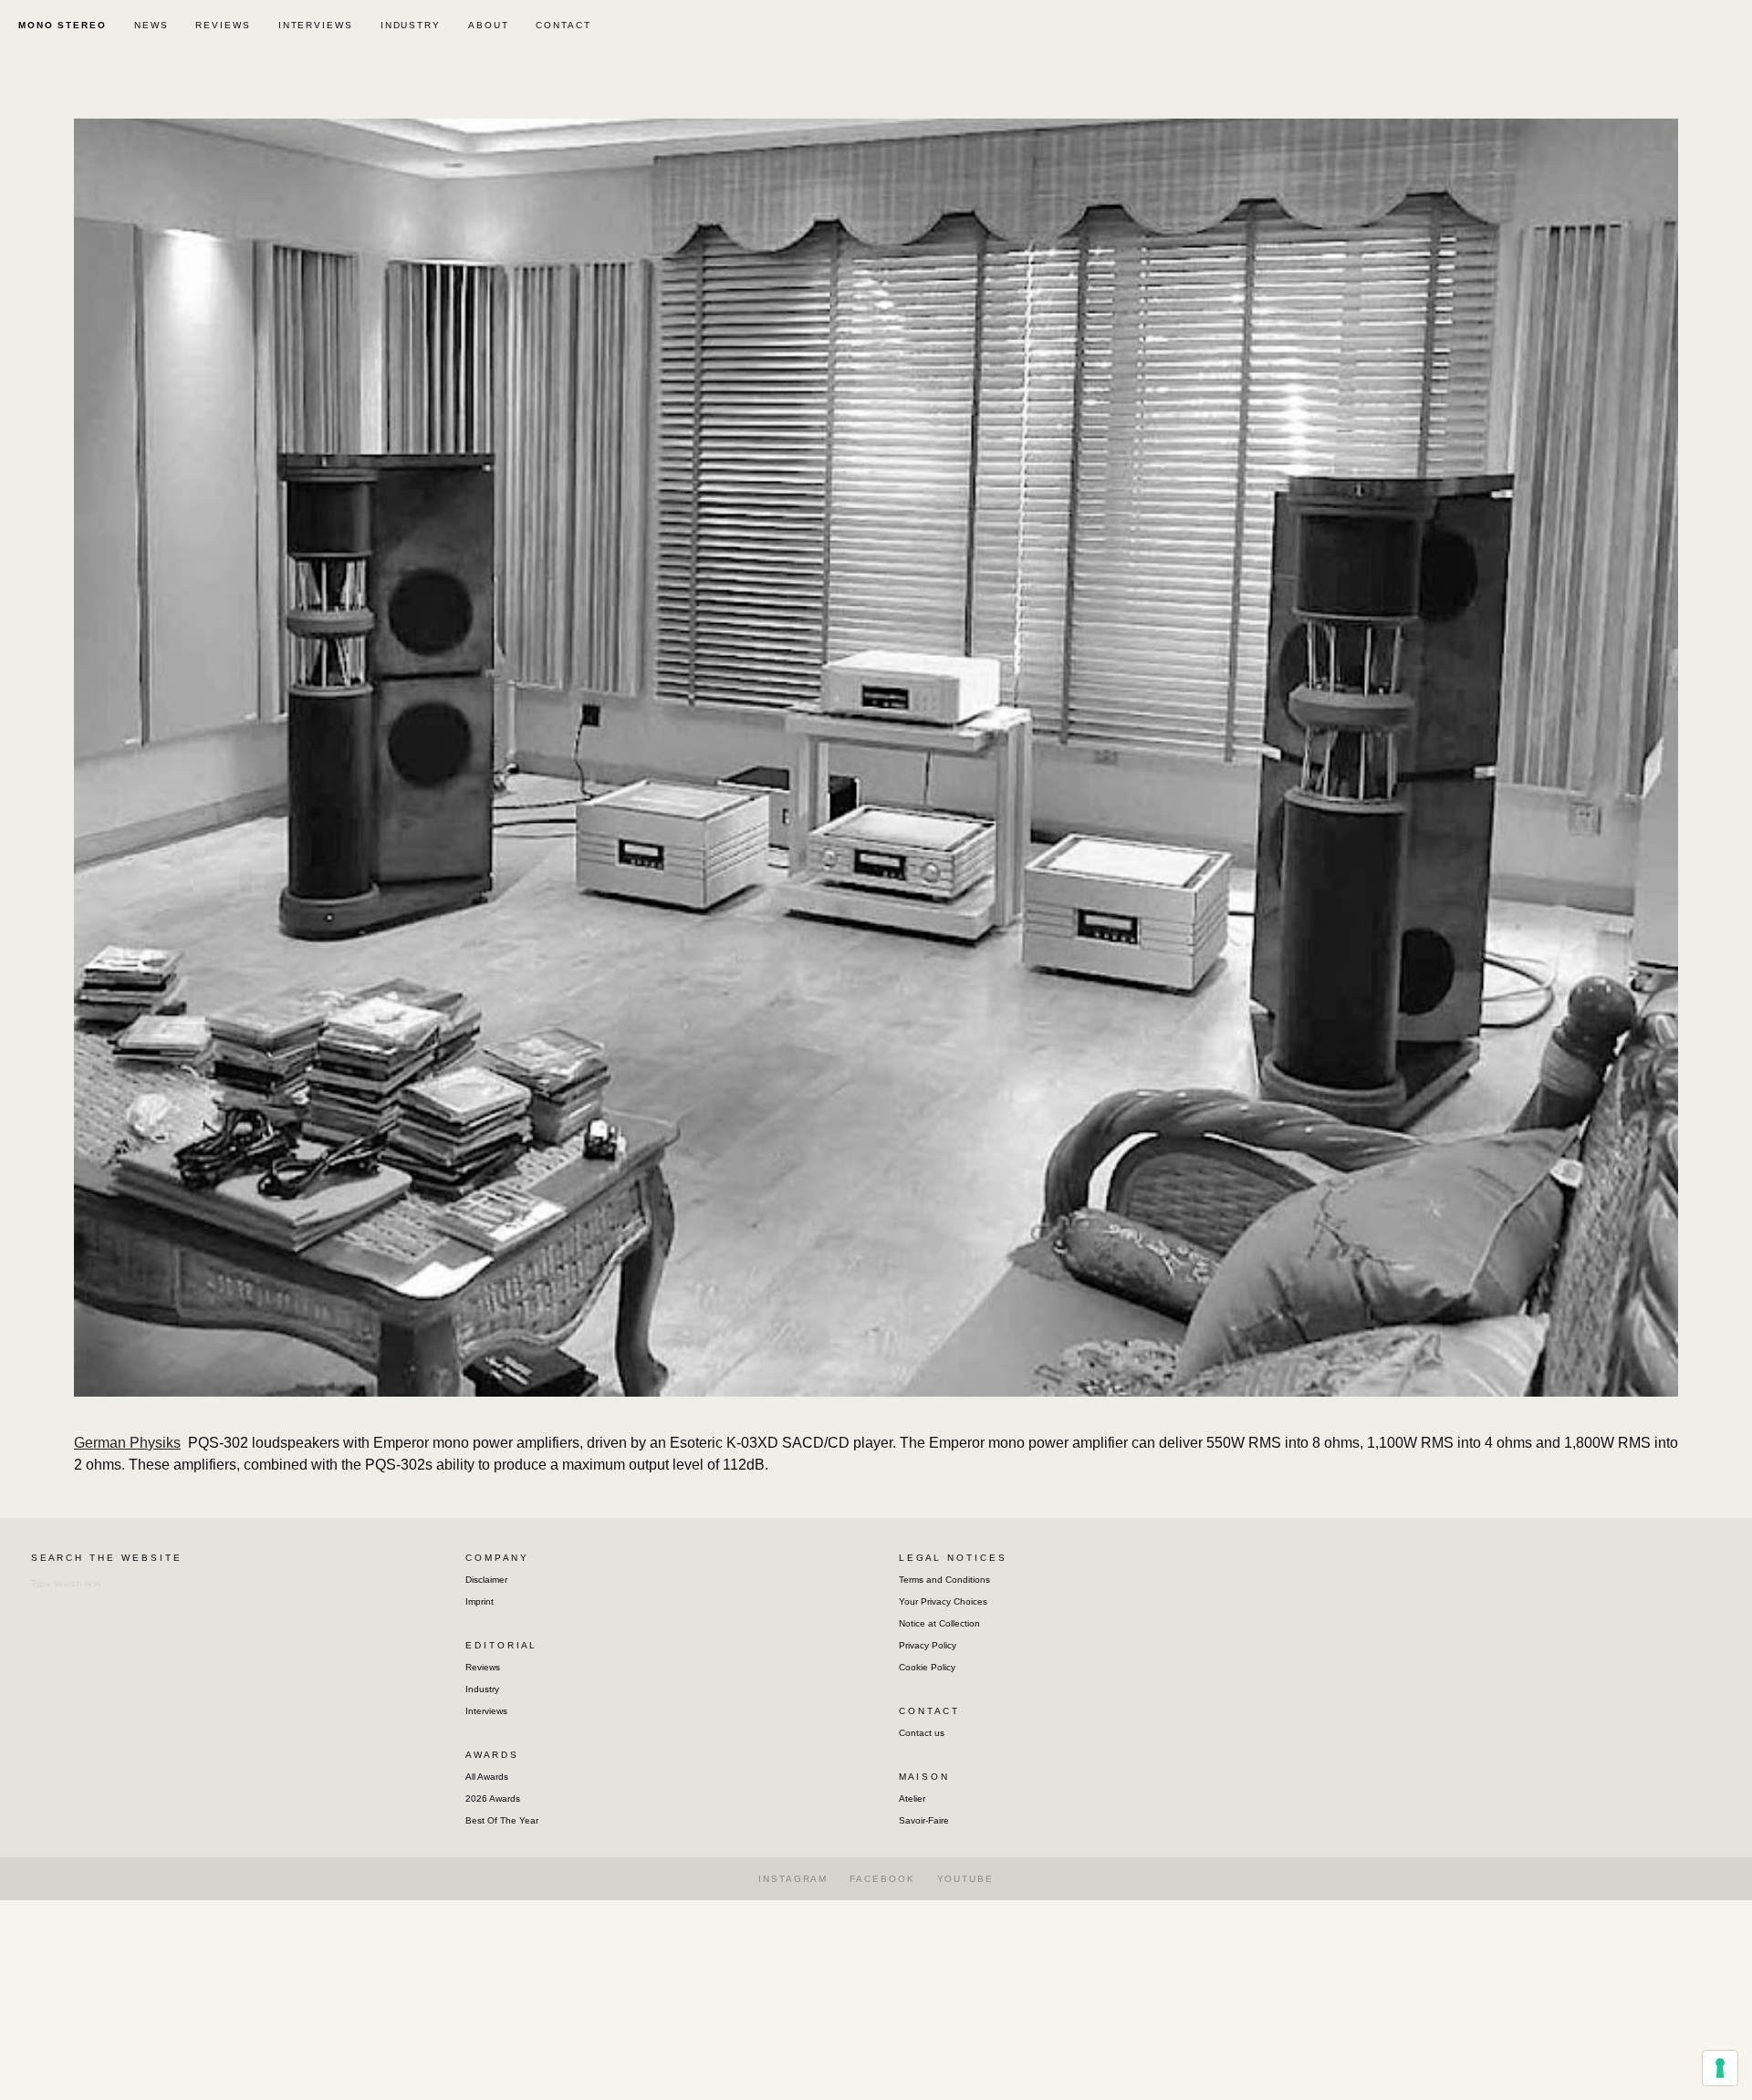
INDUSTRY (411, 25)
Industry (482, 1689)
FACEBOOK (882, 1879)
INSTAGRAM (793, 1879)
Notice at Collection (939, 1623)
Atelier (912, 1799)
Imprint (480, 1601)
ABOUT (489, 25)
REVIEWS (223, 25)
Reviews (483, 1667)
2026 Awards (493, 1799)
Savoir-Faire (924, 1820)
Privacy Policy (928, 1645)
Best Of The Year (502, 1820)
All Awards (487, 1777)
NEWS (151, 25)
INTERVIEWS (316, 25)
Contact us (922, 1733)
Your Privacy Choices (943, 1601)
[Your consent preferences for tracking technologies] (1720, 2068)
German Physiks (127, 1443)
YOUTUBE (965, 1879)
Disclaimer (486, 1580)
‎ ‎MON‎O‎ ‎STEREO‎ (60, 25)
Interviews (486, 1711)
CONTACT (563, 25)
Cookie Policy (927, 1667)
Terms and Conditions (944, 1580)
